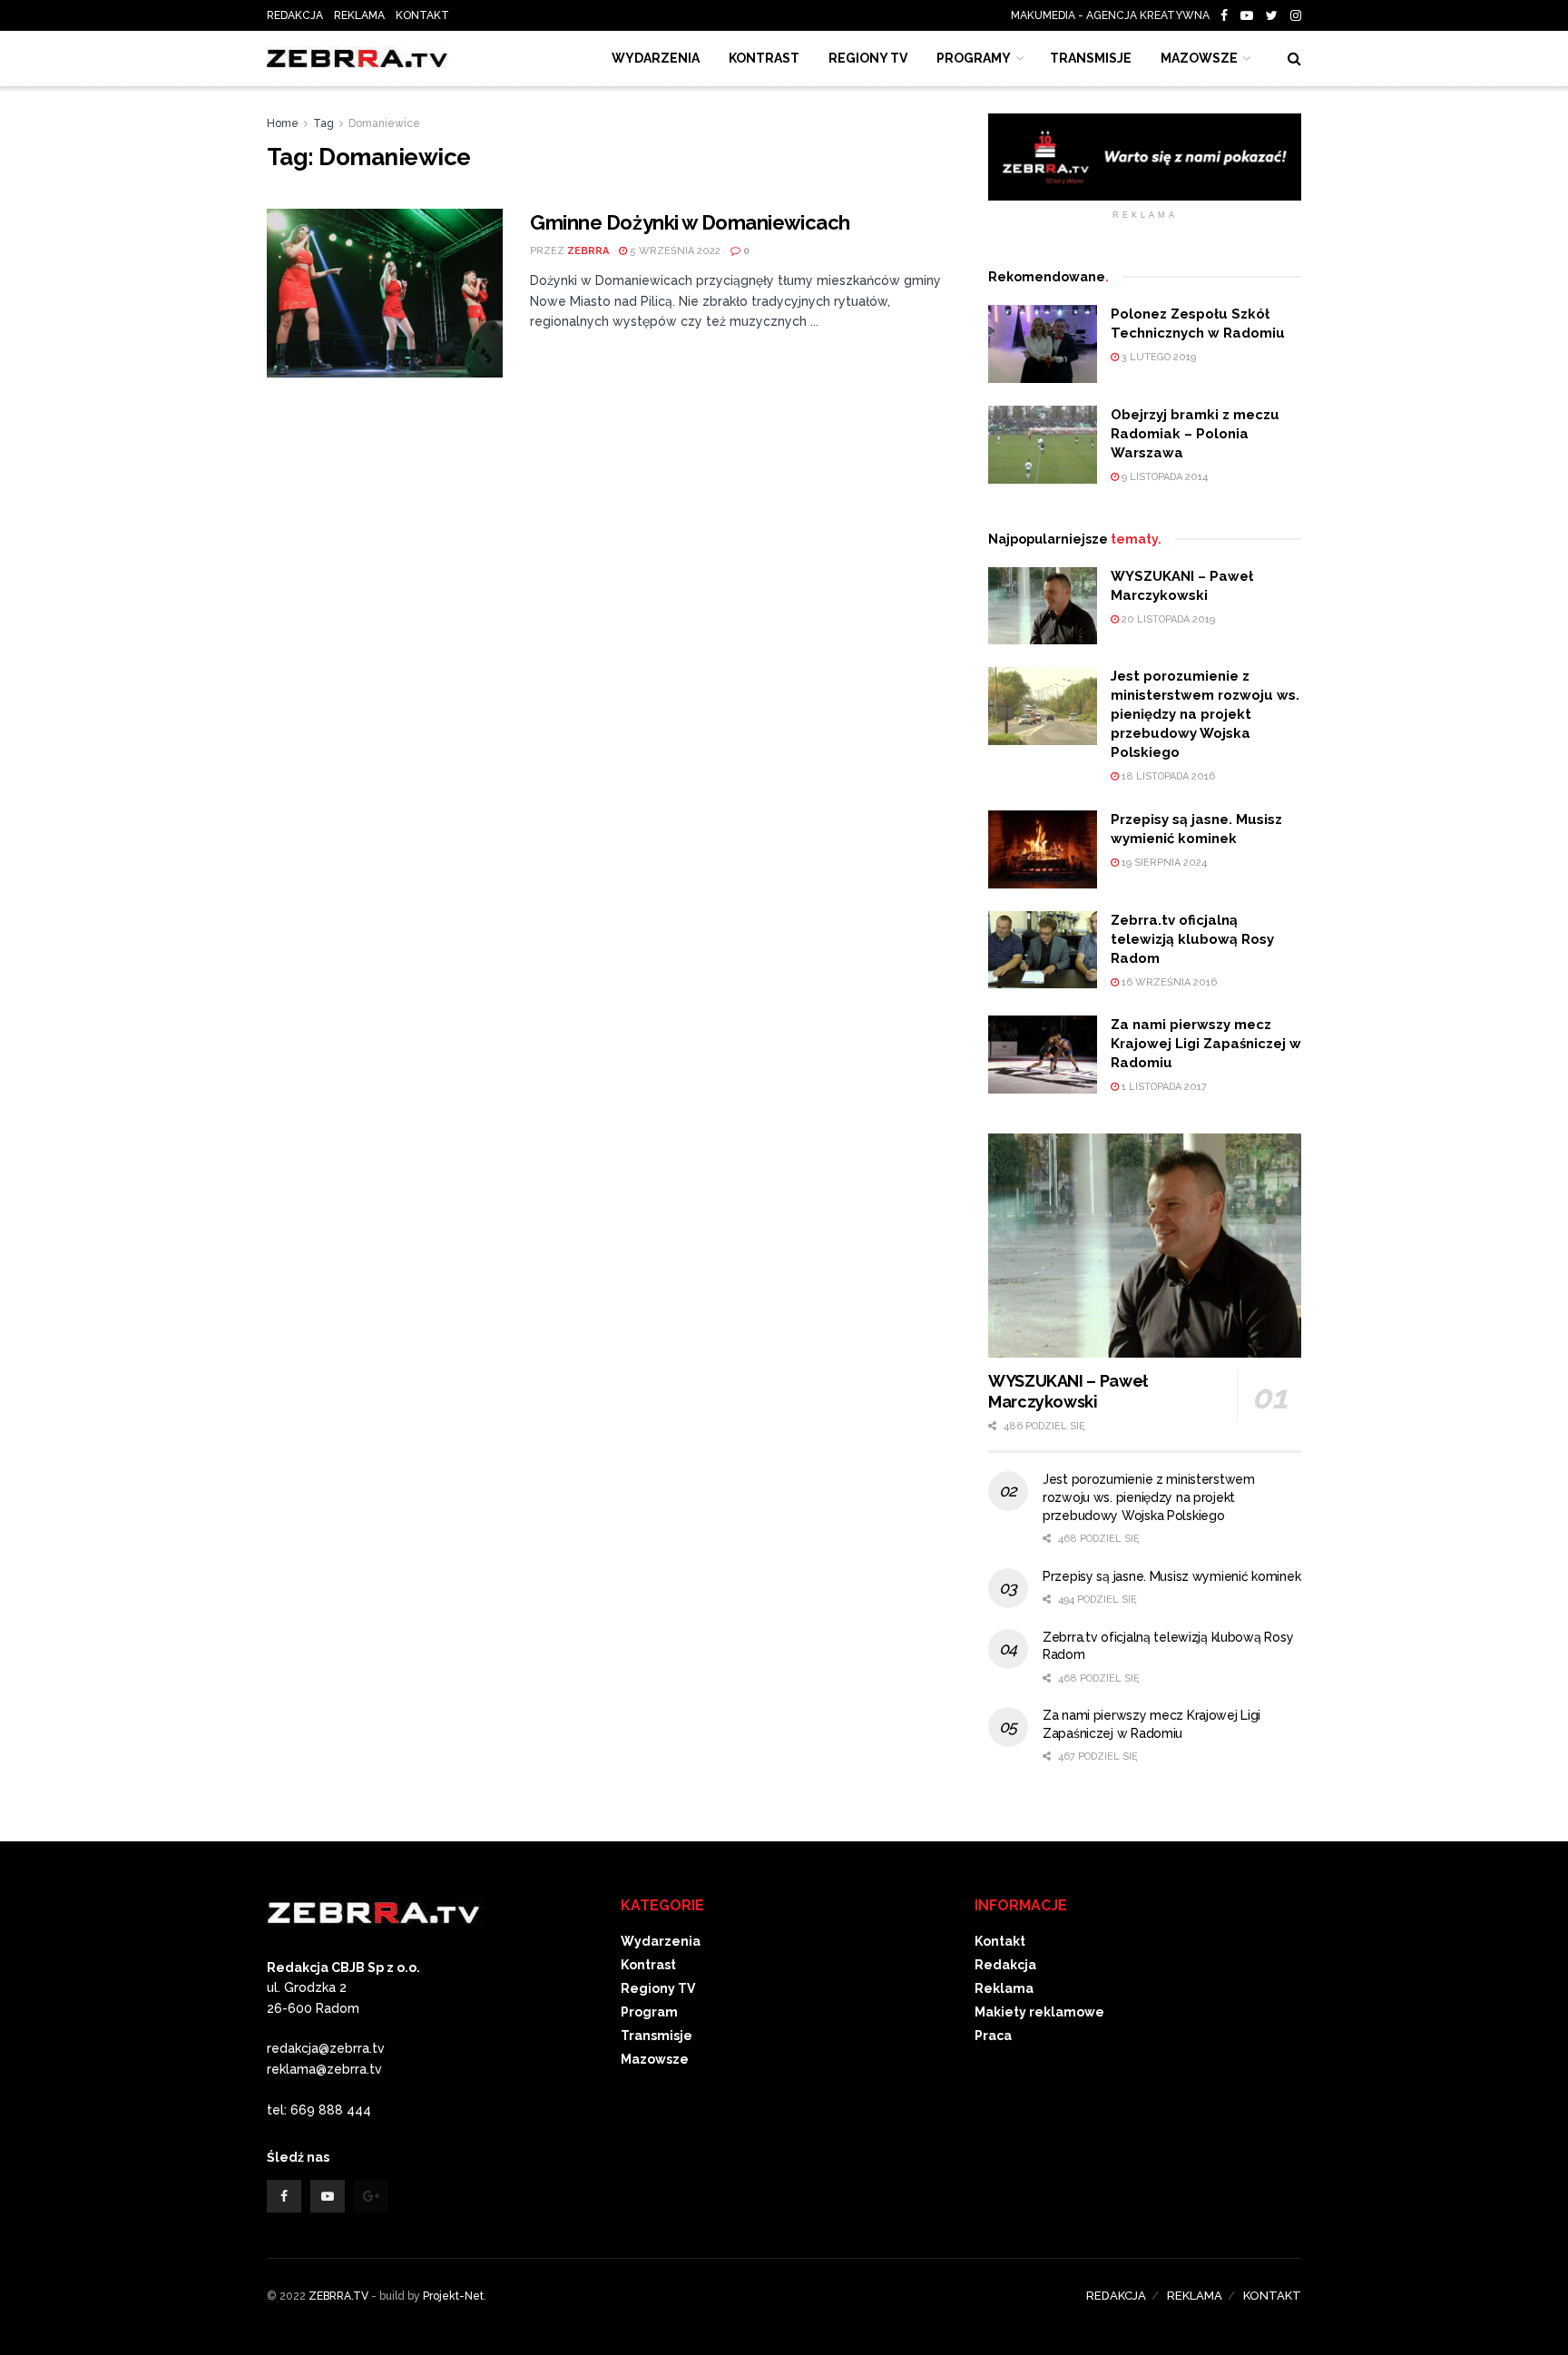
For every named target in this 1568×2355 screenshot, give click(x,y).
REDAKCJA (295, 15)
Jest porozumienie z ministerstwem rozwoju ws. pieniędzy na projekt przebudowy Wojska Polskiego (1205, 714)
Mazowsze (1199, 58)
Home (283, 123)
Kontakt (1000, 1941)
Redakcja (1005, 1965)
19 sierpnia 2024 (1163, 863)
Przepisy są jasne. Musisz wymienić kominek (1171, 1576)
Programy (974, 58)
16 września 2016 (1168, 982)
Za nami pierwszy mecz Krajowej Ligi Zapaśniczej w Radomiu (1206, 1044)
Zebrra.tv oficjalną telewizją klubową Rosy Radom (1192, 939)
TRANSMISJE (1091, 58)
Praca (993, 2036)
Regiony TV (868, 58)
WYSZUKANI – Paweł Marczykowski (1068, 1391)
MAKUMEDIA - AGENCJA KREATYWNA (1114, 15)
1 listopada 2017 (1163, 1087)
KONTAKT (422, 15)
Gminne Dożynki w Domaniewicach (690, 222)
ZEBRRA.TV (338, 2296)
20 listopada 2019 (1167, 619)
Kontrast (648, 1965)
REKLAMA (359, 15)
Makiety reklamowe (1039, 2012)
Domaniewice (384, 123)
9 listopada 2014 (1163, 477)
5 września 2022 (674, 251)
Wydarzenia (656, 58)
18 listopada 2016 (1167, 776)
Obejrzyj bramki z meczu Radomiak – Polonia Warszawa (1195, 434)
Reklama (1004, 1988)
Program (649, 2012)
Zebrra (588, 251)
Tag (323, 123)
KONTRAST (764, 58)
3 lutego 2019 (1157, 357)
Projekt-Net (453, 2296)
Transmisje (657, 2036)
